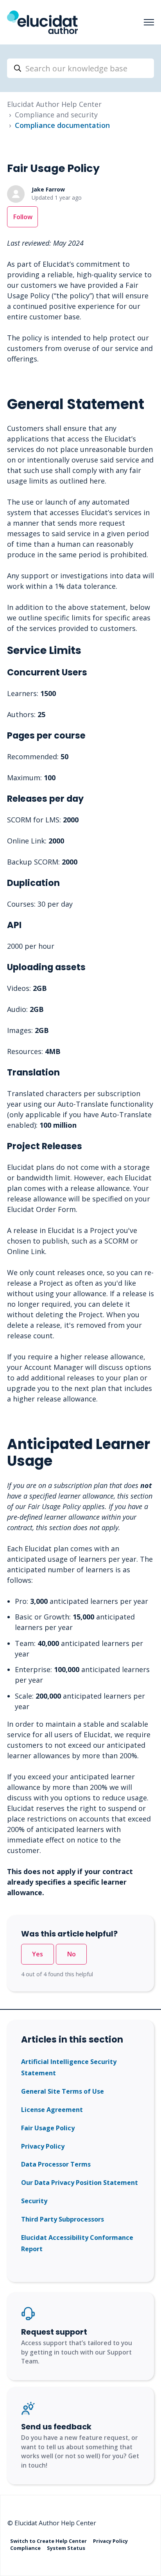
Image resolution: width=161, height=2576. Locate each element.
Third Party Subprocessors (63, 2219)
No (71, 1954)
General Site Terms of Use (63, 2091)
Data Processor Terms (56, 2164)
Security (34, 2201)
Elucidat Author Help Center (54, 104)
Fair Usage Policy (48, 2128)
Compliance (26, 2548)
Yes (38, 1954)
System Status (66, 2548)
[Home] (42, 22)
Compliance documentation (62, 125)
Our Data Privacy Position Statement (80, 2183)
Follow (23, 217)
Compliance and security (56, 115)
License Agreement (52, 2110)
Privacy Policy (43, 2146)
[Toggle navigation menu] (149, 22)
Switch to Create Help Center (49, 2541)
